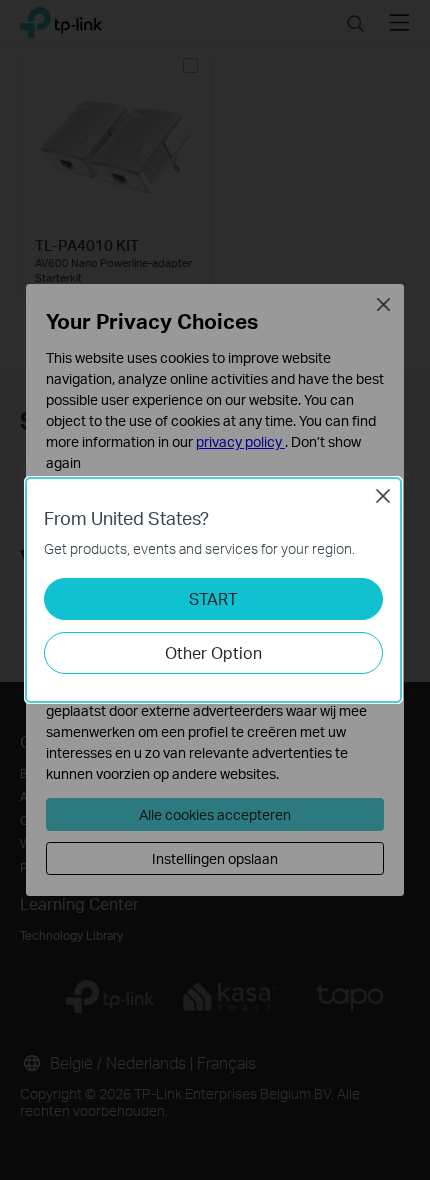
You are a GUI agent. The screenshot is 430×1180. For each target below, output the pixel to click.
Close (383, 496)
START (213, 598)
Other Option (213, 652)
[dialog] (215, 590)
